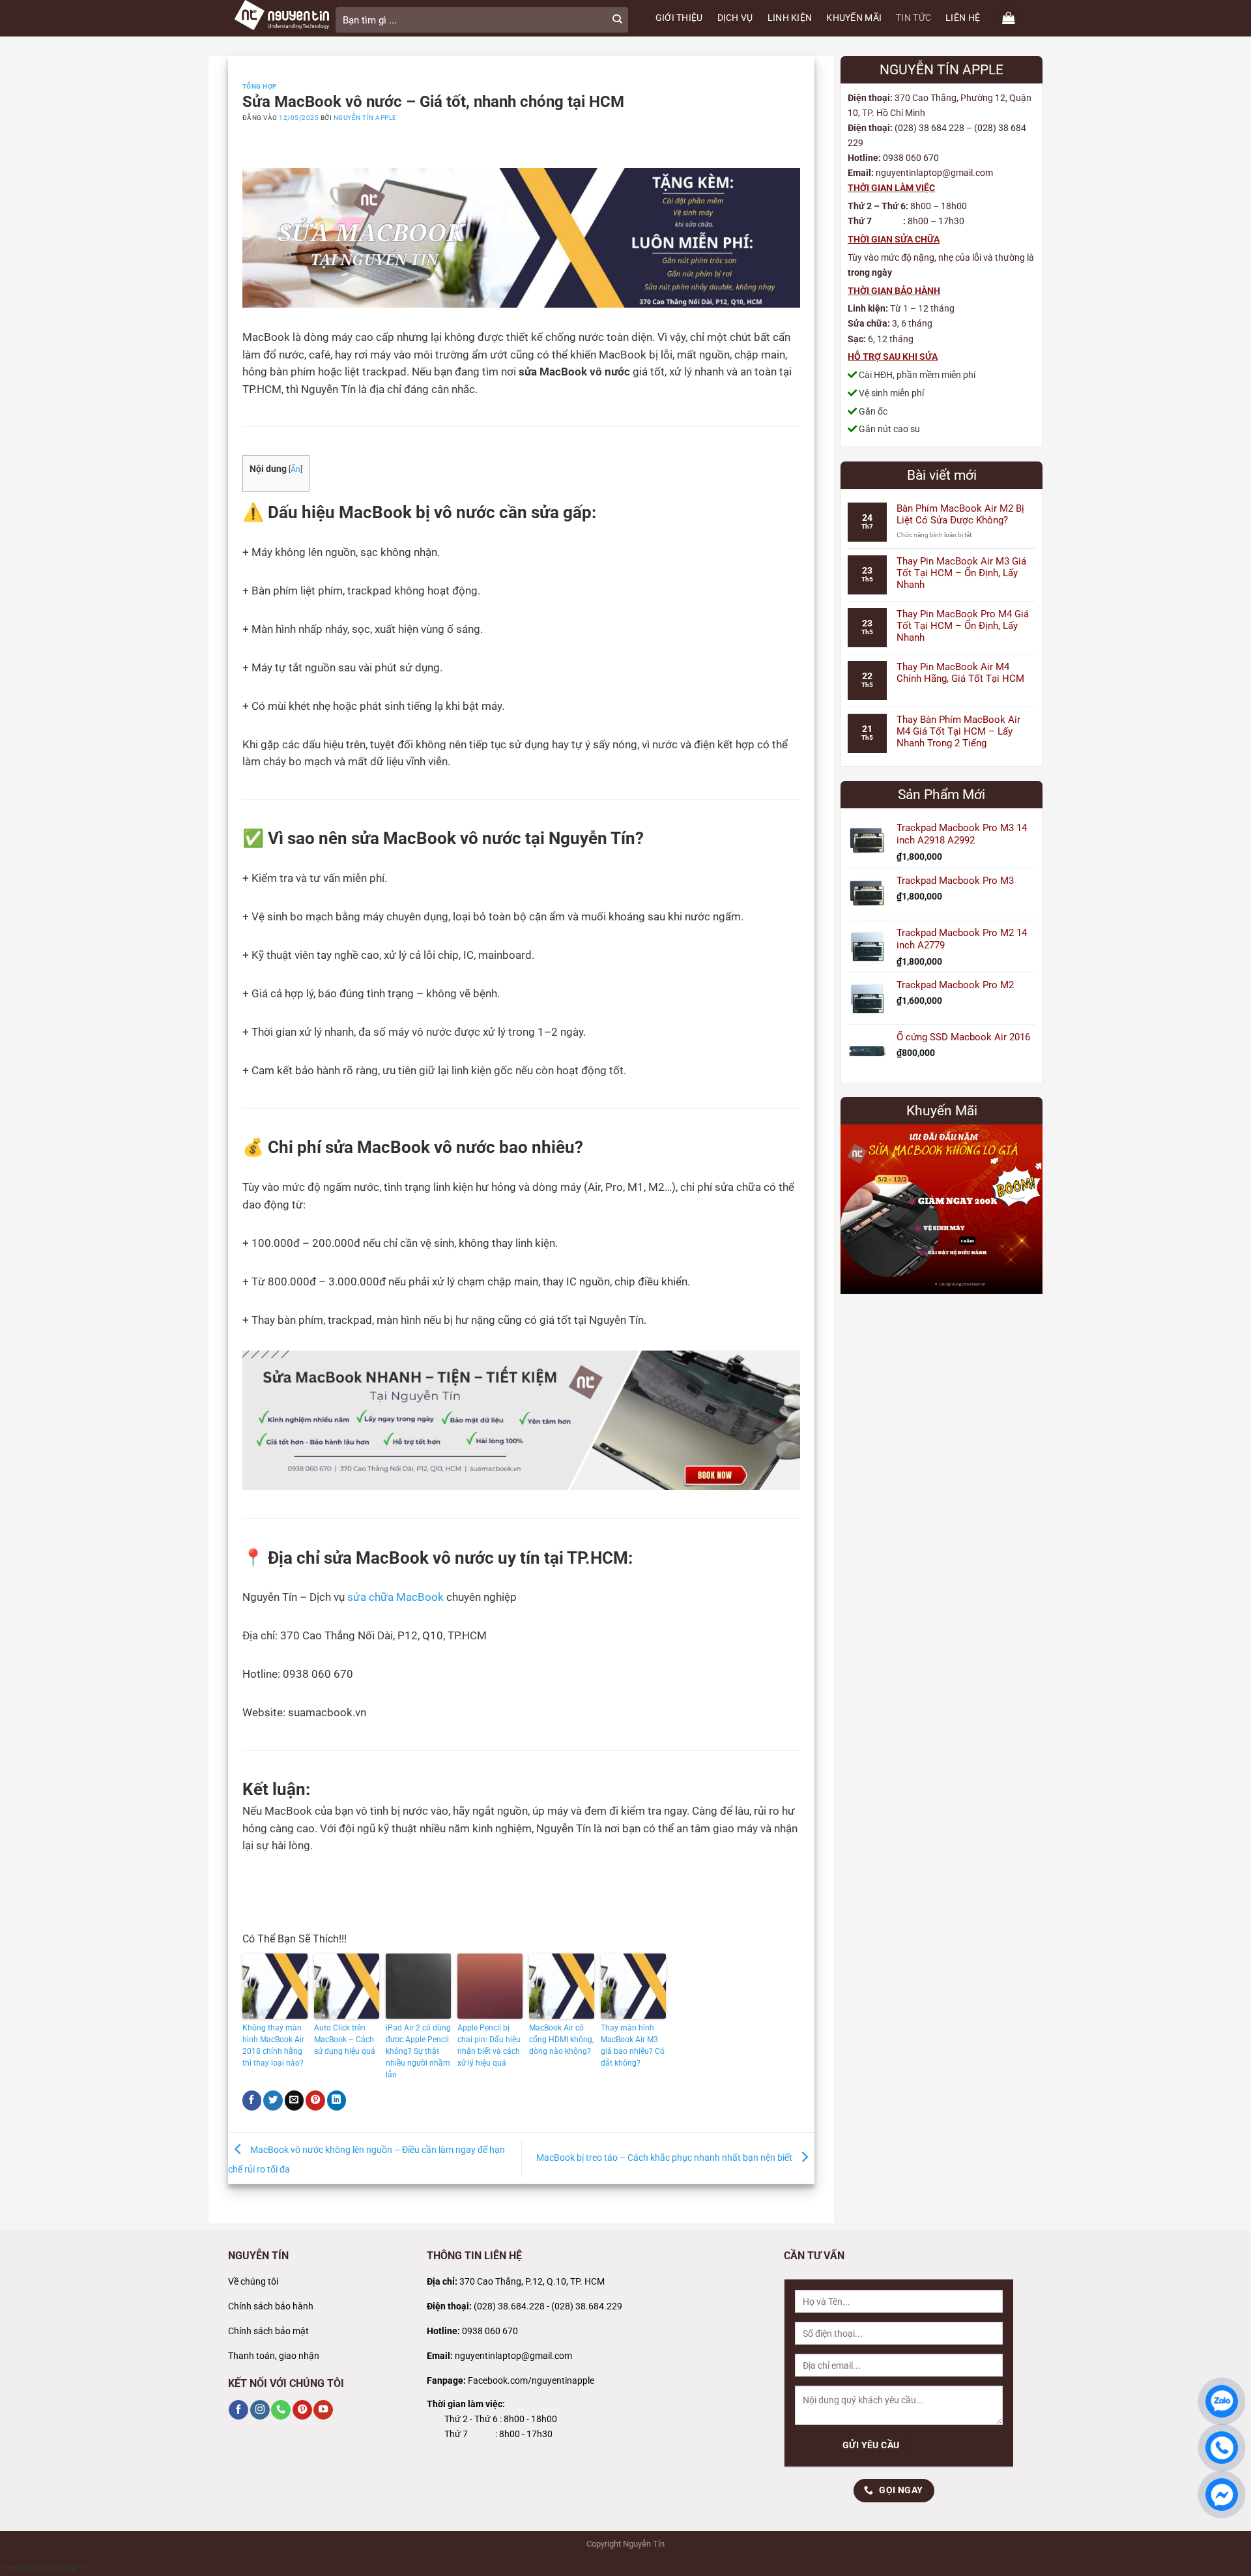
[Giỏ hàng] (1009, 18)
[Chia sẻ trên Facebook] (252, 2100)
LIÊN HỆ (963, 18)
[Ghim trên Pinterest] (315, 2100)
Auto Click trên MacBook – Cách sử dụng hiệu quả (345, 2040)
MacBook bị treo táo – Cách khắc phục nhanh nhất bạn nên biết (665, 2158)
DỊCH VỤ (735, 18)
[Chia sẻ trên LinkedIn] (337, 2100)
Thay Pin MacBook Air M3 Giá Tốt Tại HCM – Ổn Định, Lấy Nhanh (961, 573)
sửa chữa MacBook (395, 1597)
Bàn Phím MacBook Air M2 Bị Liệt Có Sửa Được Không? (960, 514)
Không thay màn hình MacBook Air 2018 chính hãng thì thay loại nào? (273, 2045)
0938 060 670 (490, 2331)
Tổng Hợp (260, 86)
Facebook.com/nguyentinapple (531, 2381)
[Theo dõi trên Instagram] (260, 2410)
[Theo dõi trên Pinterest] (302, 2410)
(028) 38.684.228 (509, 2306)
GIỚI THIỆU (679, 18)
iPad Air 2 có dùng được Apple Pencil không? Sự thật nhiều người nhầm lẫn (418, 2051)
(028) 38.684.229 (587, 2306)
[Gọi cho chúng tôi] (281, 2410)
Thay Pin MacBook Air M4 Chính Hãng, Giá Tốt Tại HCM (960, 673)
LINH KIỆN (790, 18)
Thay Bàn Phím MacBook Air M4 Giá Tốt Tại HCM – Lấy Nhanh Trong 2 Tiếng (958, 731)
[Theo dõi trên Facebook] (238, 2410)
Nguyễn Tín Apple (365, 118)
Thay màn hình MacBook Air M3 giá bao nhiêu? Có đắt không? (633, 2045)
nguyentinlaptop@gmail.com (513, 2356)
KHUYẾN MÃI (854, 18)
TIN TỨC (913, 18)
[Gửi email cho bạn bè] (295, 2100)
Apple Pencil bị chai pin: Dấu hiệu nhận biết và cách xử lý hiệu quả (489, 2045)
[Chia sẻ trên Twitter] (273, 2100)
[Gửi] (617, 20)
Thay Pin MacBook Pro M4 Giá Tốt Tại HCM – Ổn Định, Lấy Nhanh (963, 626)
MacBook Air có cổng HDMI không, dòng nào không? (561, 2040)
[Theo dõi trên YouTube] (323, 2410)
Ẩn (295, 469)
